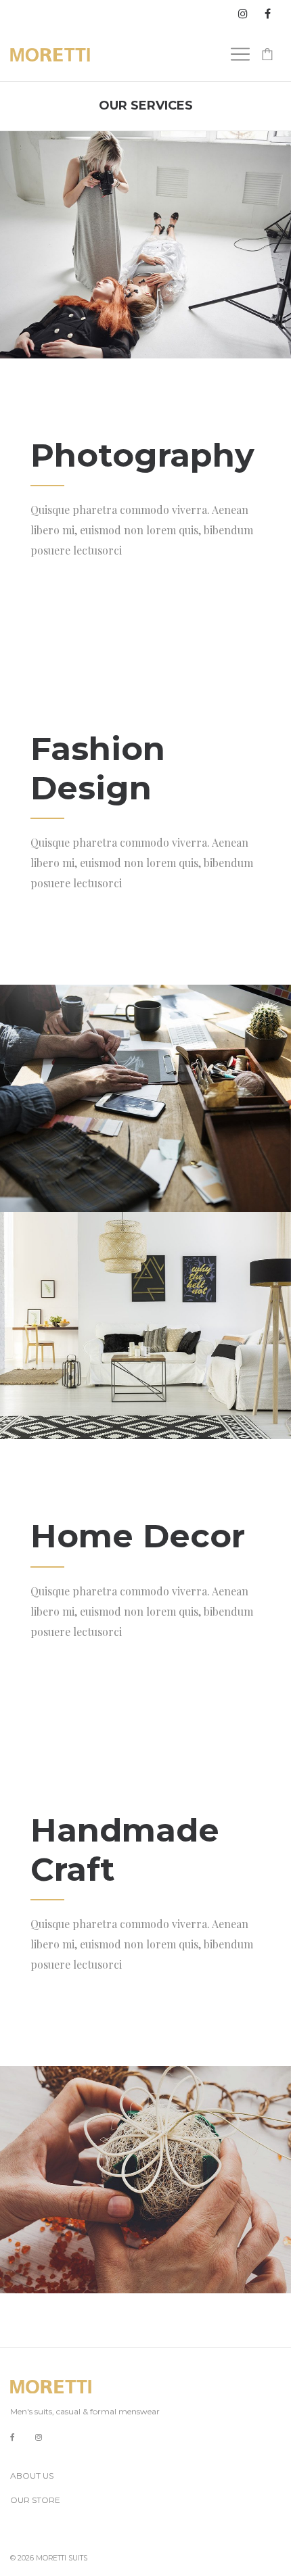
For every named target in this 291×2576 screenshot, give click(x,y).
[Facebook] (13, 2438)
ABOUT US (32, 2476)
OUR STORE (35, 2500)
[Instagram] (39, 2437)
